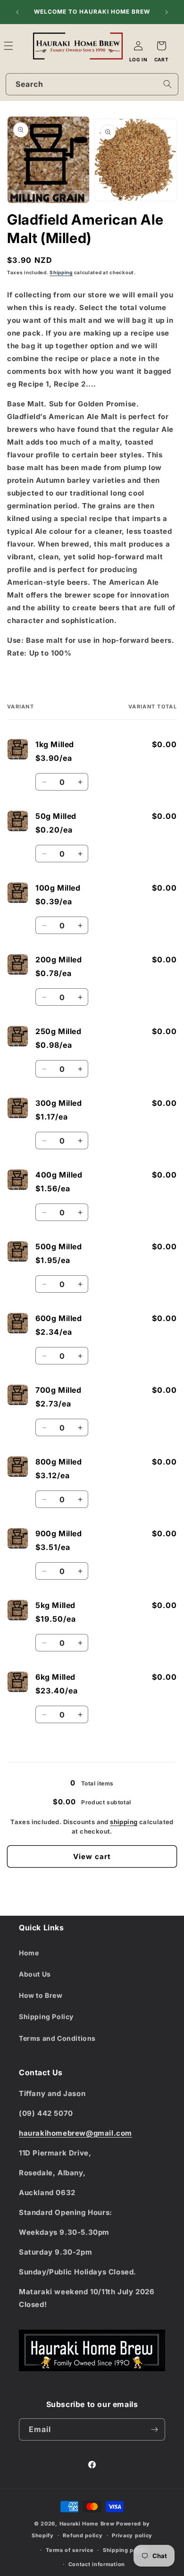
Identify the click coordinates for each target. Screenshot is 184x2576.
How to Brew (41, 1995)
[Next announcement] (167, 12)
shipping (124, 1822)
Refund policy (83, 2535)
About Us (35, 1974)
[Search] (167, 84)
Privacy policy (132, 2535)
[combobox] (92, 84)
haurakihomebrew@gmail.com (75, 2133)
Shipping (61, 272)
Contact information (97, 2564)
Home (29, 1953)
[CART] (161, 46)
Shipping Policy (46, 2016)
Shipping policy (125, 2550)
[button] (19, 46)
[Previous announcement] (17, 12)
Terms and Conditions (57, 2038)
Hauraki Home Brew (88, 2524)
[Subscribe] (154, 2429)
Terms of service (70, 2550)
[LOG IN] (138, 46)
